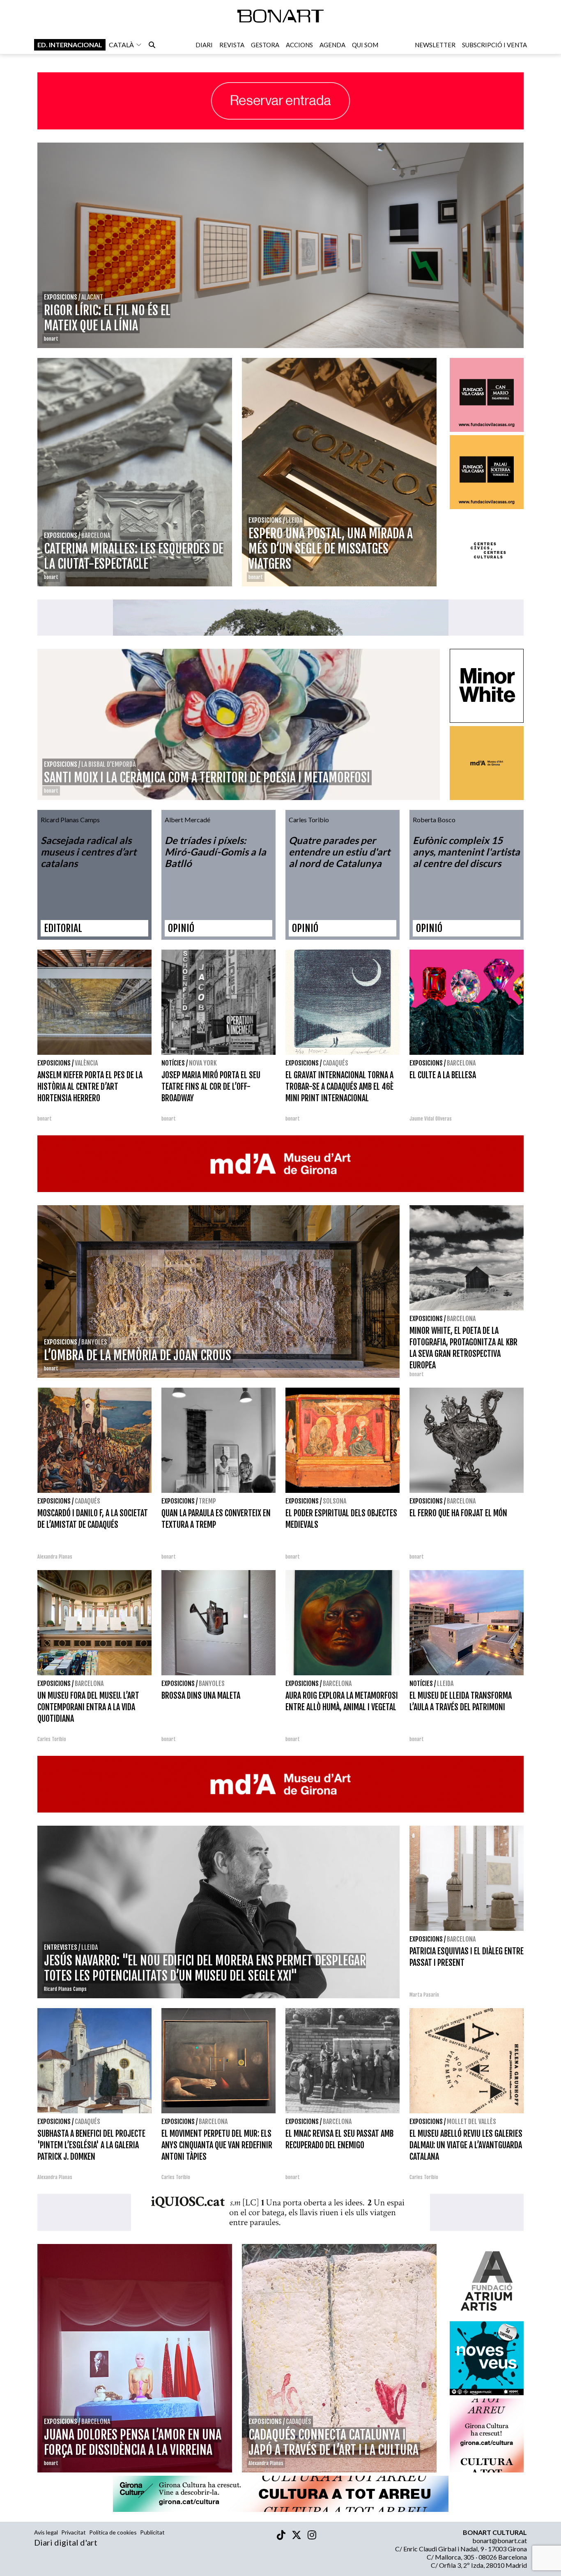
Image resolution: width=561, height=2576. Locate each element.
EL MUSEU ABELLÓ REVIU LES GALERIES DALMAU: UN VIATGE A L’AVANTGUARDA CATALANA (466, 2145)
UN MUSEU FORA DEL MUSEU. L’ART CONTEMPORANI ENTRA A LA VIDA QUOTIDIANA (88, 1707)
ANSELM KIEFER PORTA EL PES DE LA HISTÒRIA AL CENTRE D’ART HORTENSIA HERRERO (90, 1087)
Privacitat (74, 2532)
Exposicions (54, 1063)
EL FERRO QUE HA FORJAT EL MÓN (458, 1513)
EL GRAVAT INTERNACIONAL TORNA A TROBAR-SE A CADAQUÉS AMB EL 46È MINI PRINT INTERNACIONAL (339, 1087)
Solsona (335, 1501)
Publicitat (152, 2532)
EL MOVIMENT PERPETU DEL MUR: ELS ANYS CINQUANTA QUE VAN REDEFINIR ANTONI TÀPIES (217, 2145)
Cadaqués (336, 1063)
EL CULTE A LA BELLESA (443, 1075)
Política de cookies (113, 2532)
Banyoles (212, 1684)
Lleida (445, 1684)
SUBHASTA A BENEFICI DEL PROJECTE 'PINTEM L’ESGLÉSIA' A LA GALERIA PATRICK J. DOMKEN (91, 2145)
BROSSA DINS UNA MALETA (201, 1696)
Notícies (173, 1063)
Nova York (203, 1063)
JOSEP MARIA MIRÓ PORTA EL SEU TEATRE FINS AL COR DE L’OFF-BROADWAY (211, 1087)
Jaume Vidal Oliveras (431, 1119)
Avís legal (46, 2532)
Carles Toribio (52, 1739)
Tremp (207, 1501)
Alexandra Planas (55, 1557)
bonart (45, 1119)
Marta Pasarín (424, 1995)
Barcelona (461, 1063)
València (86, 1063)
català (121, 45)
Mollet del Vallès (471, 2122)
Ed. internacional (70, 45)
